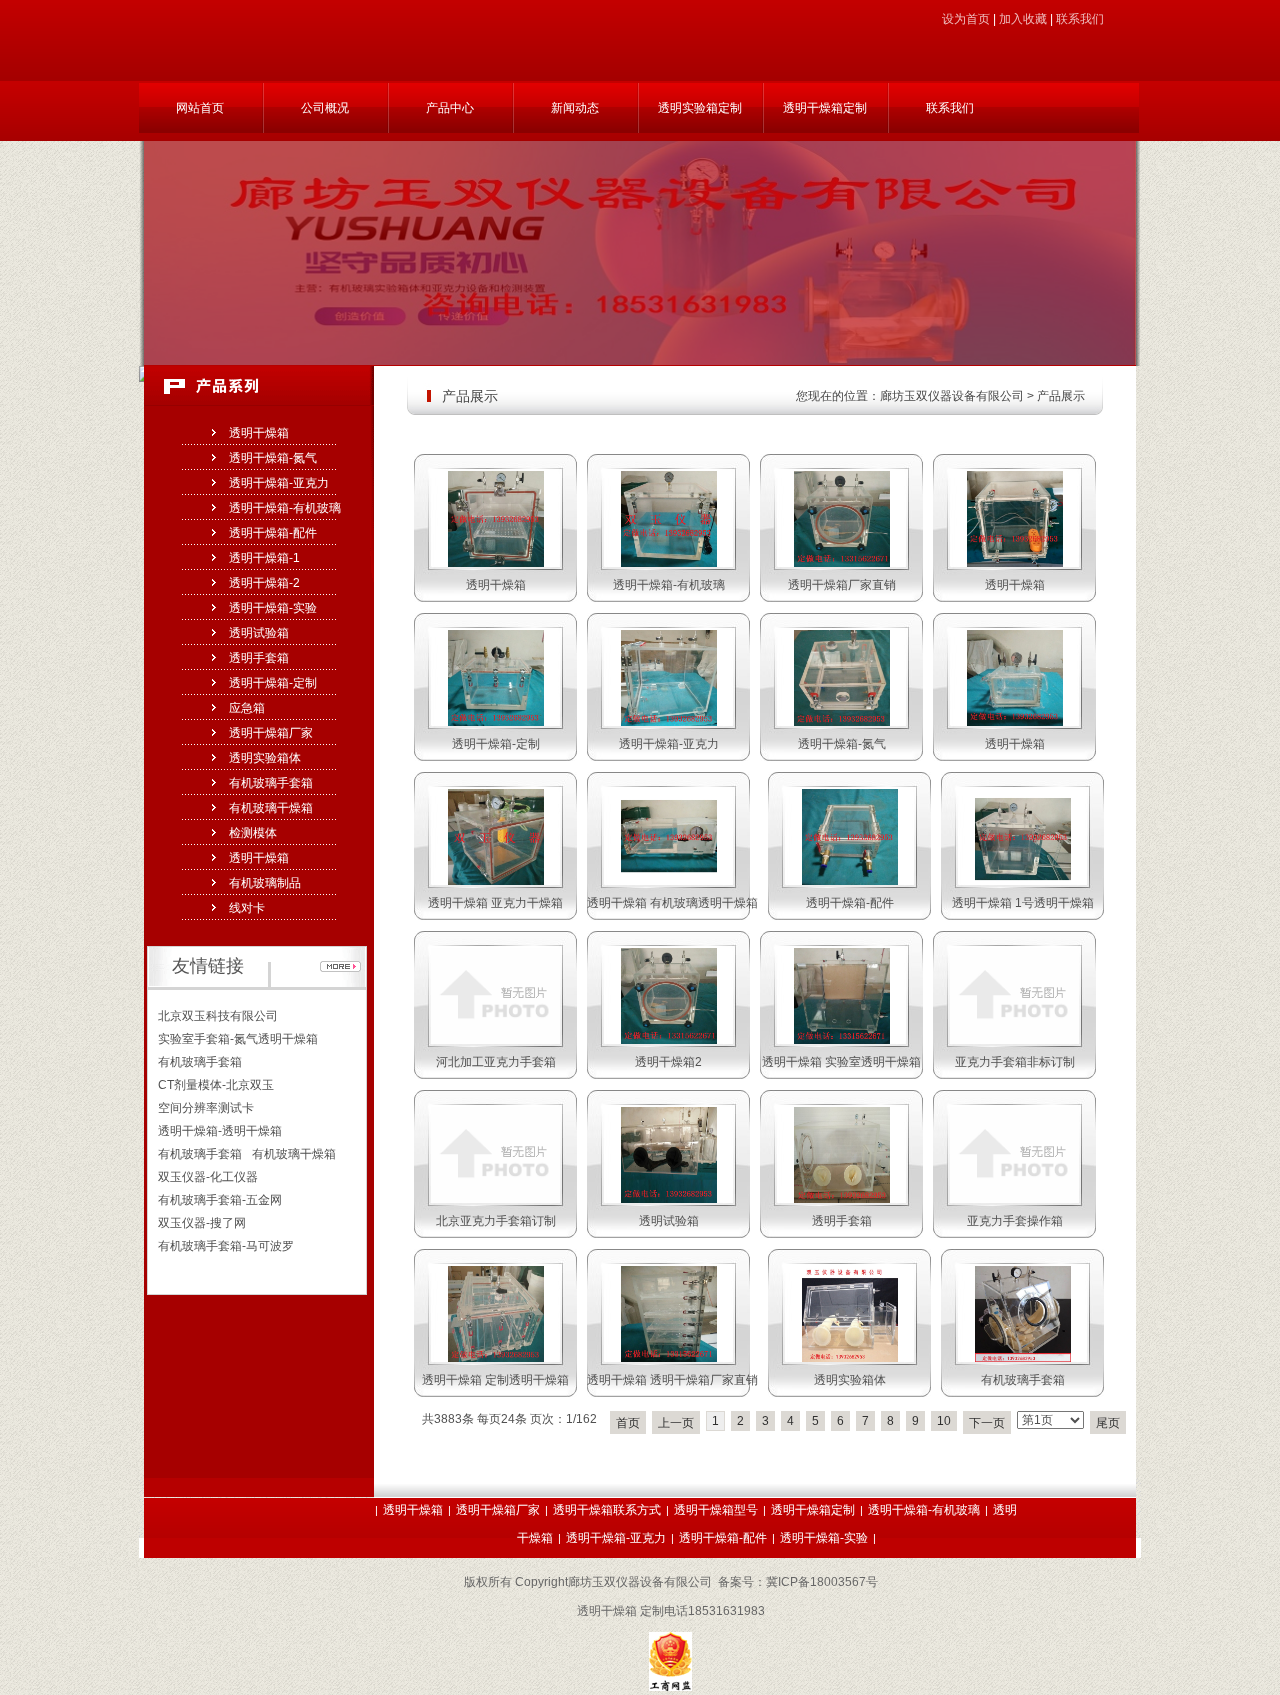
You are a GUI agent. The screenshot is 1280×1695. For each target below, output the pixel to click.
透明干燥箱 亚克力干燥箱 (495, 903)
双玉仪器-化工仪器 (208, 1177)
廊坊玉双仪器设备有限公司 (952, 396)
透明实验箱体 (265, 758)
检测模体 (253, 833)
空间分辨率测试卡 (206, 1108)
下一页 (987, 1423)
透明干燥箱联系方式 (607, 1510)
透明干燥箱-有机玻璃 (285, 508)
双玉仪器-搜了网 (202, 1223)
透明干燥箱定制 (825, 108)
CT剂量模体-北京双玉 (216, 1085)
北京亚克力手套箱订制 (496, 1221)
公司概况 (325, 108)
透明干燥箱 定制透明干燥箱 (495, 1380)
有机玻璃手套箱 (271, 783)
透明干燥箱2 (668, 1062)
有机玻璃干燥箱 (271, 808)
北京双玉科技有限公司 (218, 1016)
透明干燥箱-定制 (273, 683)
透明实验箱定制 (700, 108)
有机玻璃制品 (265, 883)
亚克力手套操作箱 (1015, 1221)
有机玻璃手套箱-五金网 (220, 1200)
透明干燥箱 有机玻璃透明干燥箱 (672, 903)
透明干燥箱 (259, 433)
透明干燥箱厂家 (271, 733)
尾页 (1108, 1423)
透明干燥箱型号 (716, 1510)
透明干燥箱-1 (264, 558)
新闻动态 (575, 108)
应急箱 (247, 708)
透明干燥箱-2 (264, 583)
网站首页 (200, 108)
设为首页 (966, 19)
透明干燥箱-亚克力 (279, 483)
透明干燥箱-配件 (273, 533)
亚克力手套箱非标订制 (1015, 1062)
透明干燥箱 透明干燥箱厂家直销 (672, 1380)
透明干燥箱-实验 (273, 608)
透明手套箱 (259, 658)
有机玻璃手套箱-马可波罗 (226, 1246)
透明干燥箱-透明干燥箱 (220, 1131)
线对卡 (247, 908)
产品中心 (450, 108)
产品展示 (1061, 396)
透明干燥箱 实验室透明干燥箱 (841, 1062)
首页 (628, 1423)
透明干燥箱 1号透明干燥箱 (1023, 903)
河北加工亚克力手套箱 (496, 1062)
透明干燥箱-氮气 (273, 458)
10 (944, 1421)
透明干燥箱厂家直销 (842, 585)
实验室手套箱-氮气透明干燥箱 (238, 1039)
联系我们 (1080, 19)
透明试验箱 (259, 633)
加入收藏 (1023, 19)
